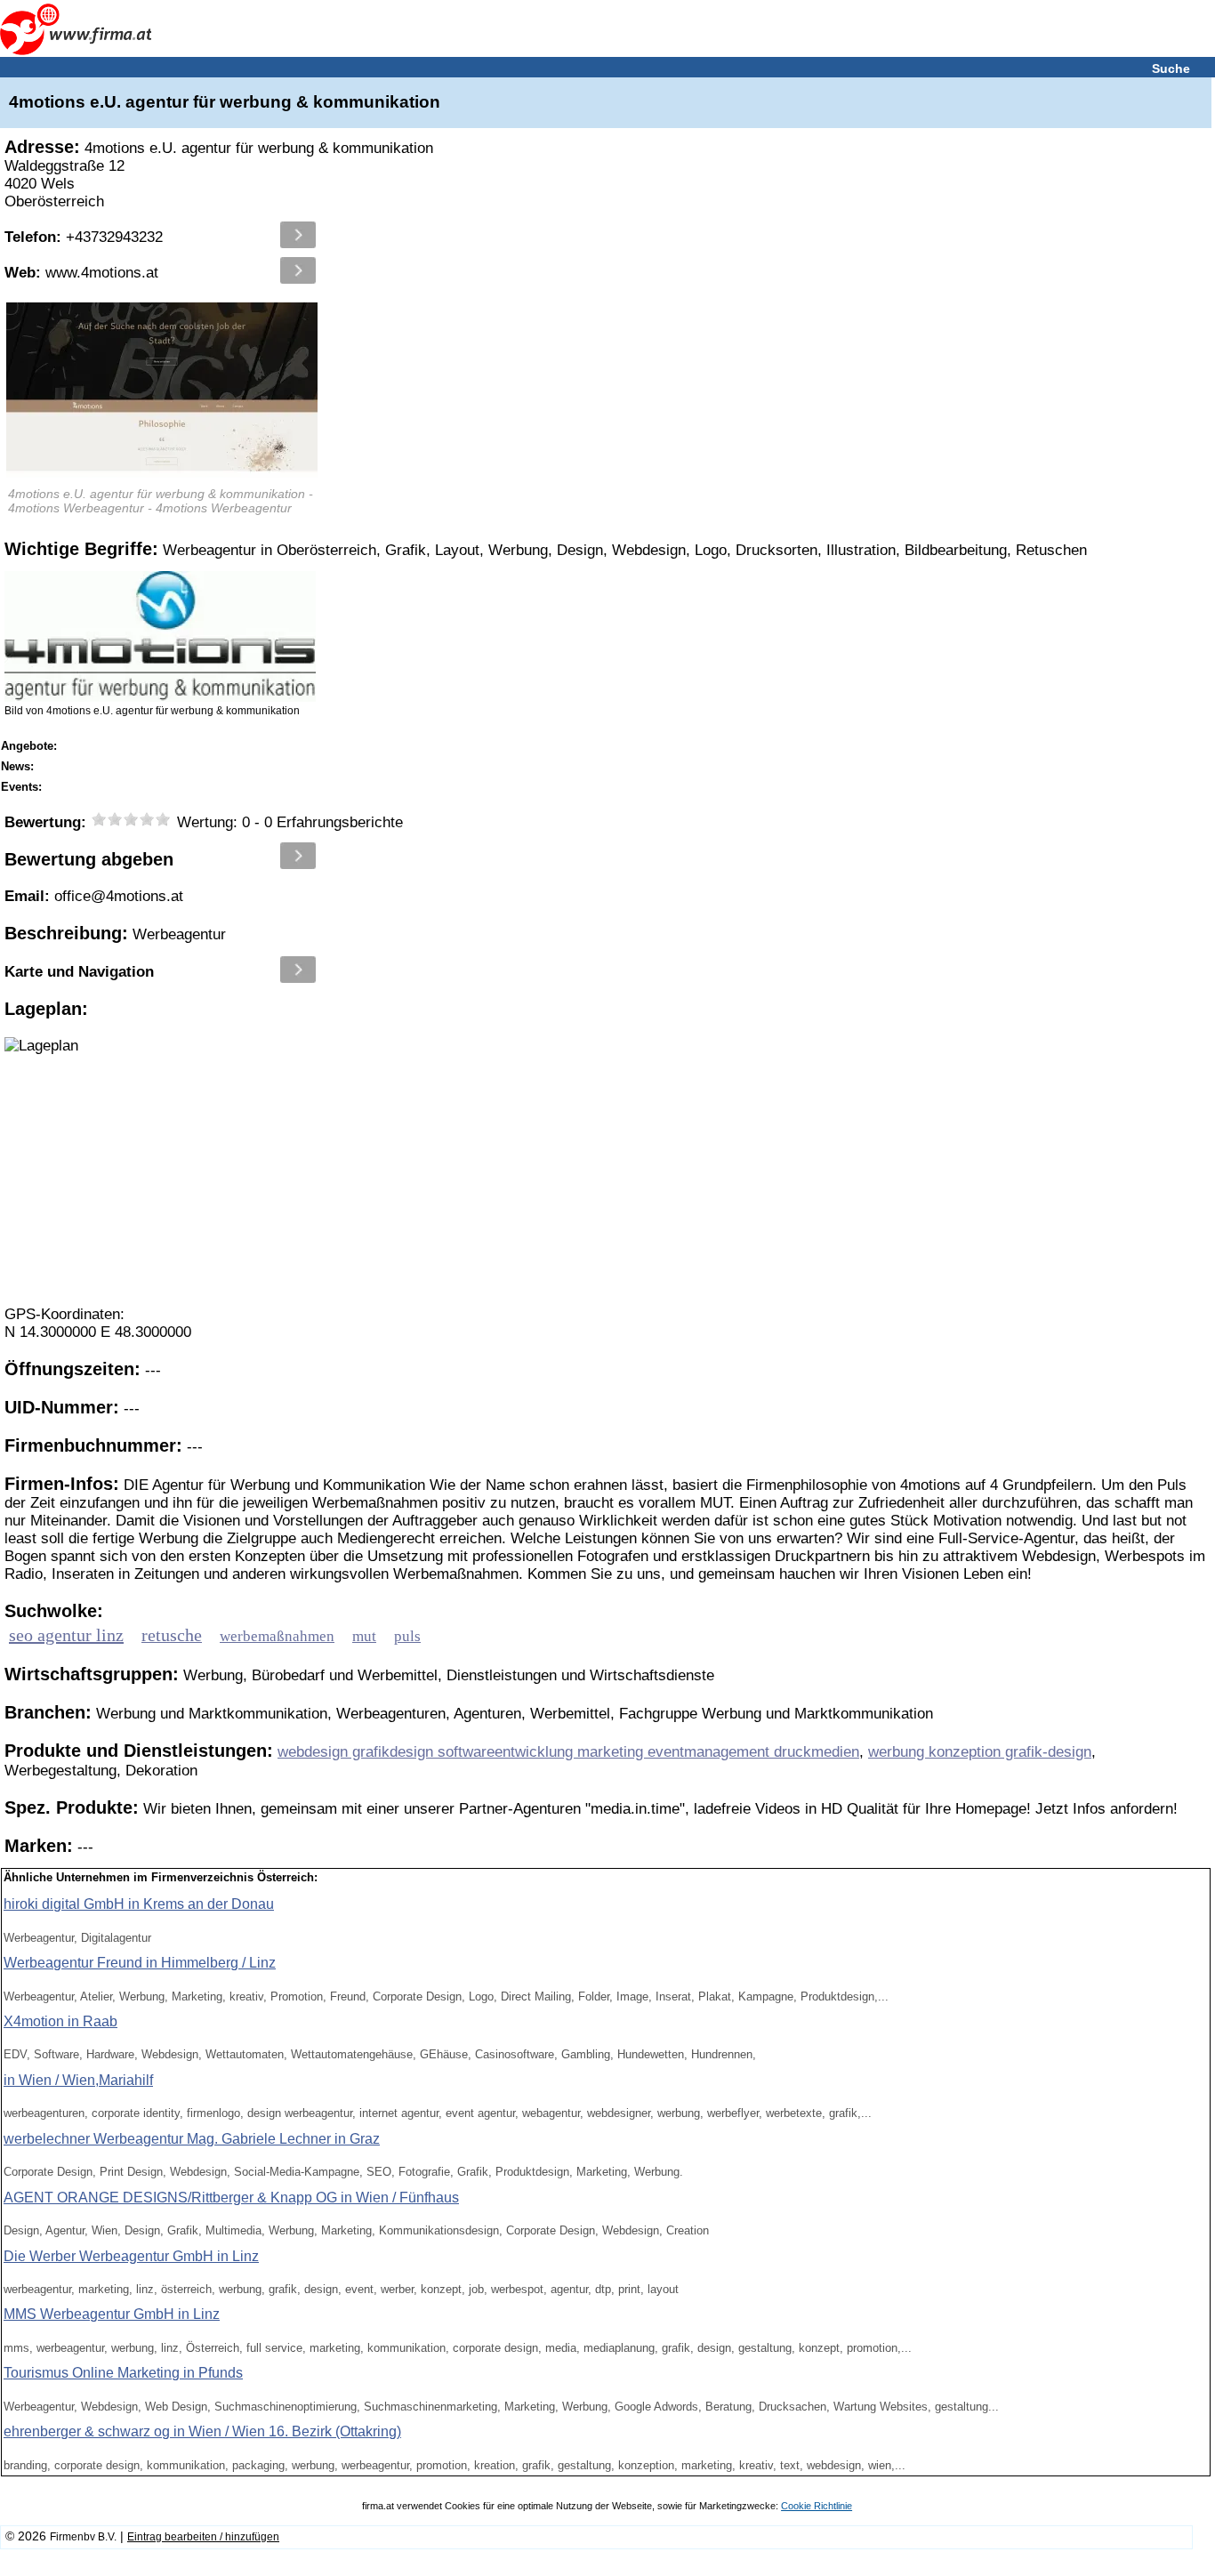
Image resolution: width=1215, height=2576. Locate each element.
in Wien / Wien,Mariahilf (78, 2080)
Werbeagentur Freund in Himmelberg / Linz (140, 1963)
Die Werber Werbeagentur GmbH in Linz (131, 2256)
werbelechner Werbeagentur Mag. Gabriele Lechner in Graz (192, 2139)
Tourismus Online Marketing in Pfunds (123, 2373)
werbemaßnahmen (277, 1636)
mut (364, 1636)
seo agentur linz (66, 1635)
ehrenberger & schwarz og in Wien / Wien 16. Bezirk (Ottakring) (202, 2431)
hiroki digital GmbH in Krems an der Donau (139, 1904)
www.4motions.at (81, 273)
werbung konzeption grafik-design (980, 1752)
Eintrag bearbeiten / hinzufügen (203, 2537)
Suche (1171, 68)
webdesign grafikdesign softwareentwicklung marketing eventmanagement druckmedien (568, 1752)
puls (407, 1636)
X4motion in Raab (60, 2021)
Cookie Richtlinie (817, 2506)
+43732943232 (84, 237)
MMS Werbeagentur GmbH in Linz (112, 2314)
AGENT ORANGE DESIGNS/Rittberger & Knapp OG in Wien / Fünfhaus (231, 2198)
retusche (172, 1635)
